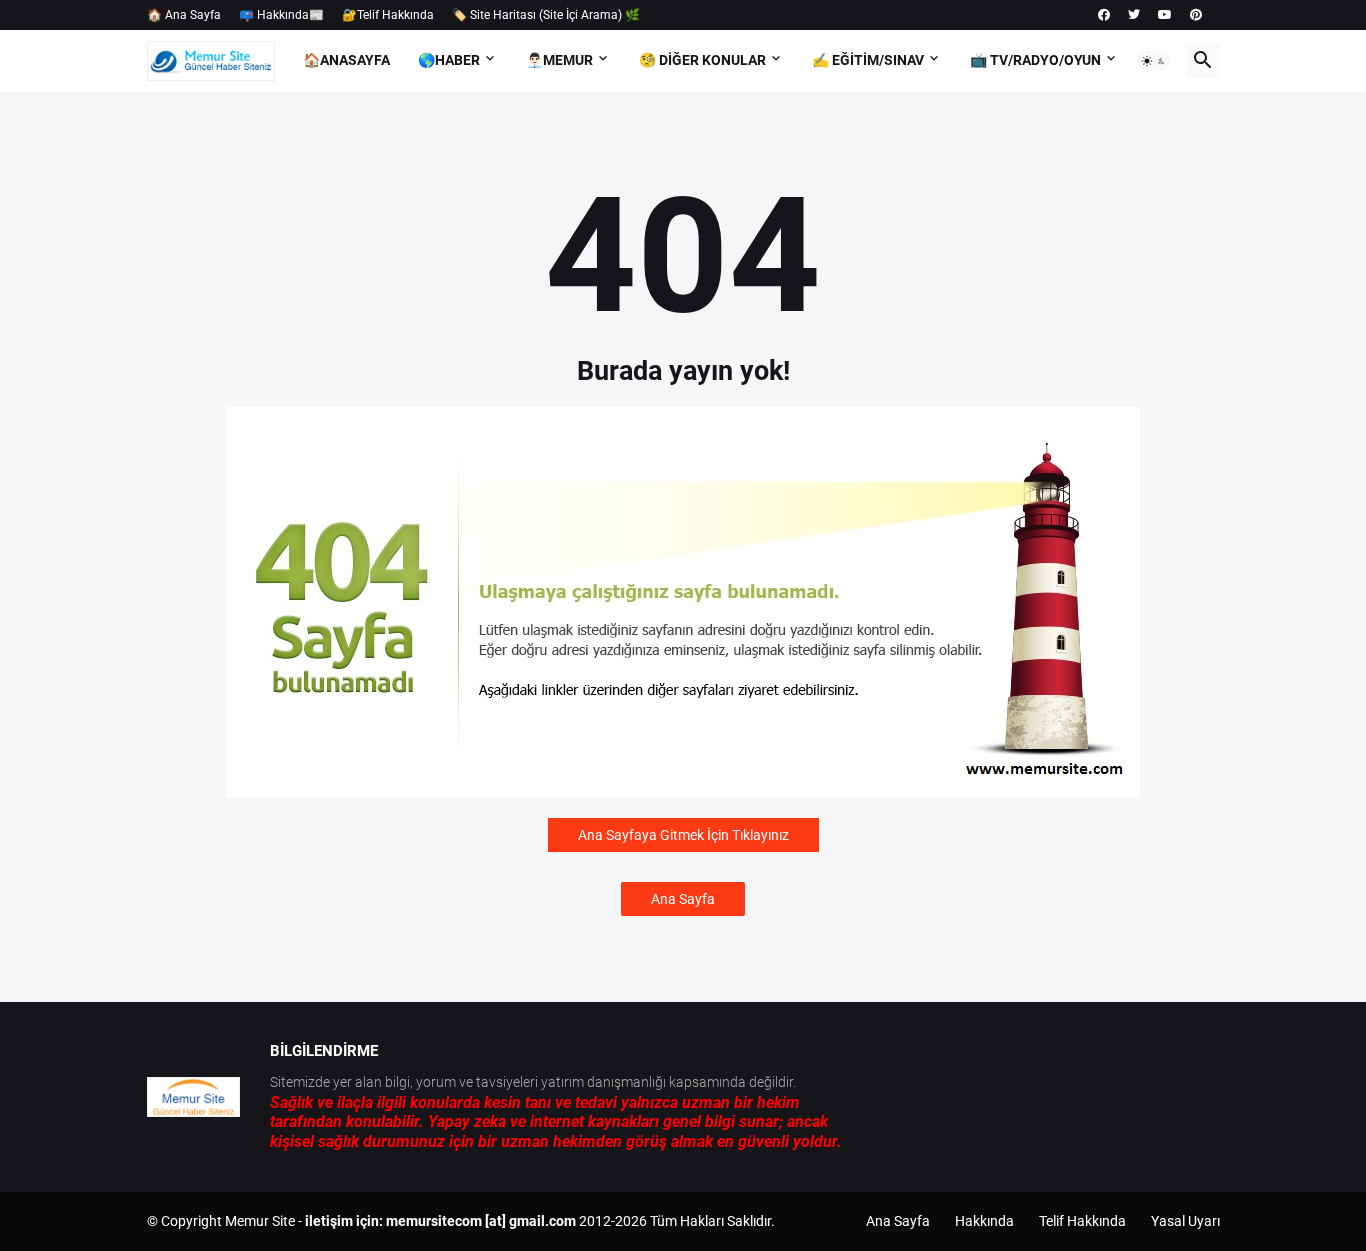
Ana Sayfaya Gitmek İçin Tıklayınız (683, 835)
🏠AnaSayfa (346, 60)
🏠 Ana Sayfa (184, 15)
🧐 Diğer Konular (702, 60)
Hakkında (984, 1221)
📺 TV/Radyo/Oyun (1035, 60)
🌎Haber (449, 60)
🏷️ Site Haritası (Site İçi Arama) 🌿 (546, 15)
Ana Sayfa (683, 899)
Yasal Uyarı (1185, 1221)
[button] (1154, 61)
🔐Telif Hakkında (388, 15)
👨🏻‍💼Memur (559, 60)
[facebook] (1104, 15)
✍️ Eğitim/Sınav (868, 60)
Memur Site (260, 1221)
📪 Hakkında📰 (281, 15)
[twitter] (1134, 15)
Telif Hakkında (1082, 1221)
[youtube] (1165, 15)
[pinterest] (1196, 15)
